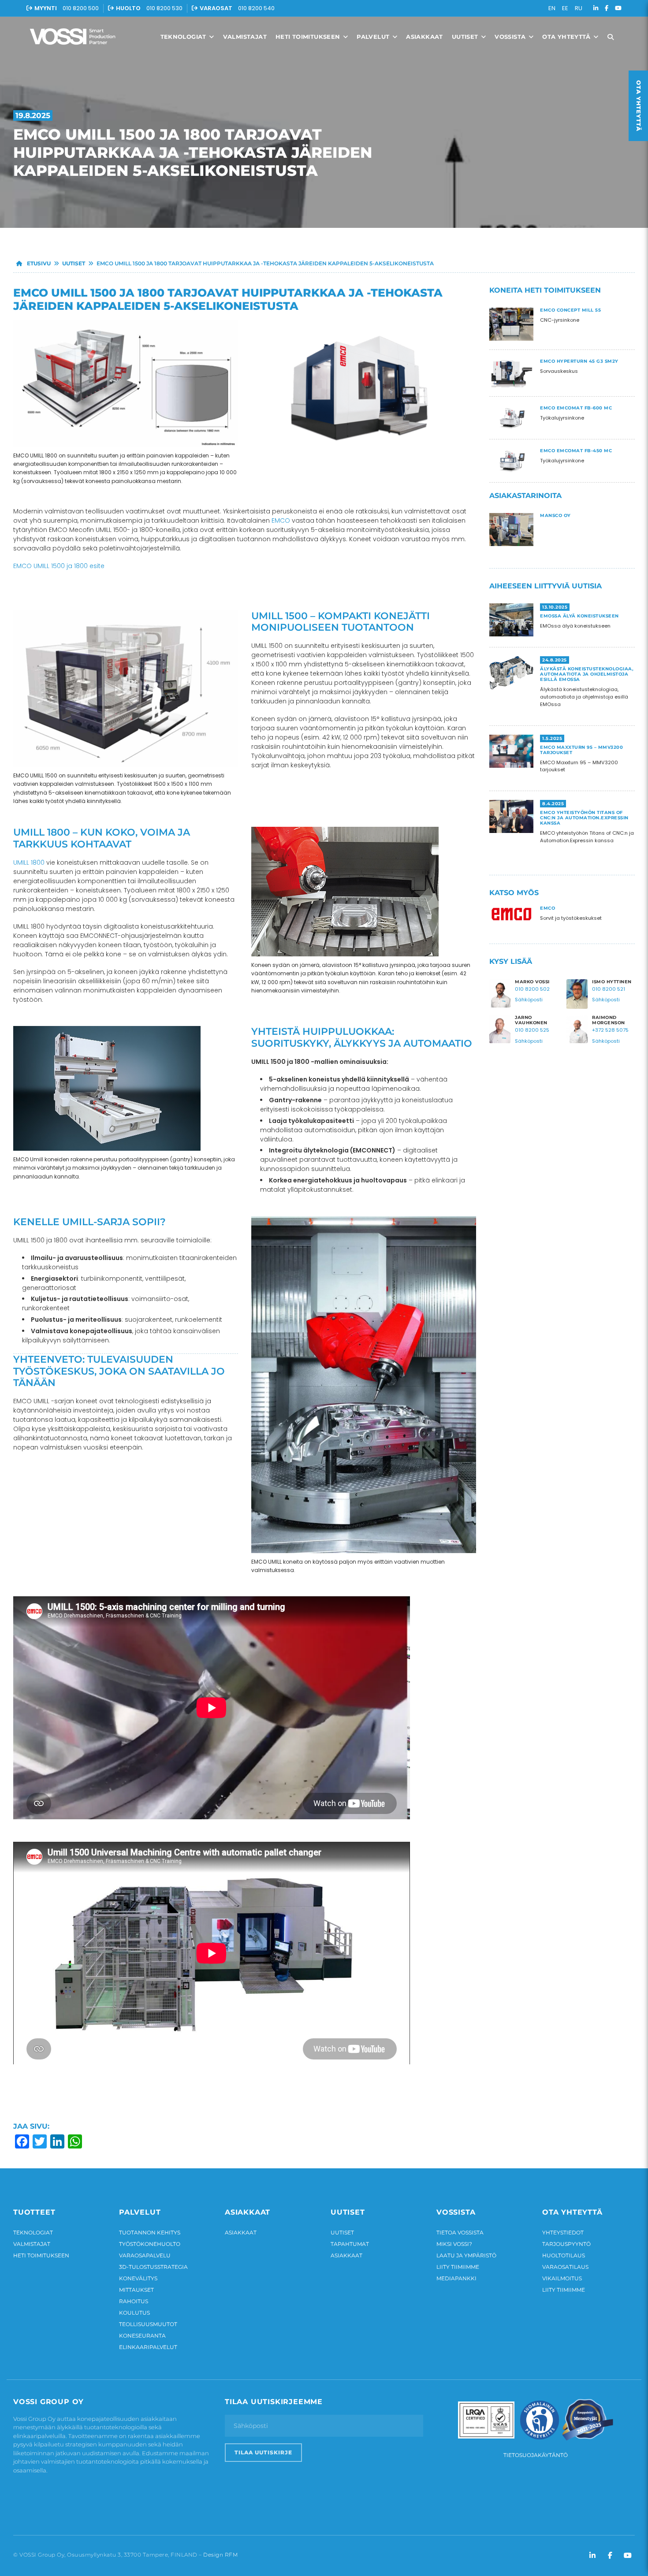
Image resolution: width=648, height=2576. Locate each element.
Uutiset (466, 37)
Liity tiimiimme (458, 2267)
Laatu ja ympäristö (466, 2255)
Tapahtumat (350, 2244)
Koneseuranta (142, 2336)
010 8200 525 (532, 1030)
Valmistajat (245, 37)
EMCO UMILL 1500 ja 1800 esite (59, 566)
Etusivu (38, 263)
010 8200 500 (81, 8)
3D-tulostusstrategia (153, 2267)
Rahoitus (134, 2301)
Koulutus (134, 2313)
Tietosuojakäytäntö (536, 2455)
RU (579, 8)
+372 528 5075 (610, 1030)
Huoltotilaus (564, 2255)
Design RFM (220, 2555)
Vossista (511, 37)
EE (565, 8)
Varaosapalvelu (145, 2255)
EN (552, 8)
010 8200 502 (532, 989)
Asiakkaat (425, 37)
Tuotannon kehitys (150, 2232)
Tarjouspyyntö (566, 2244)
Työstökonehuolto (150, 2244)
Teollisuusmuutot (148, 2324)
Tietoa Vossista (460, 2232)
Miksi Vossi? (454, 2244)
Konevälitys (138, 2278)
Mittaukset (136, 2290)
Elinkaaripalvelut (148, 2347)
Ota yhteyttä (567, 37)
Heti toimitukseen (309, 37)
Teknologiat (184, 37)
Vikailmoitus (562, 2278)
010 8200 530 (164, 8)
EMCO (281, 520)
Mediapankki (456, 2278)
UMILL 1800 (29, 862)
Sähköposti (529, 1000)
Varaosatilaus (565, 2267)
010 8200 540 (256, 8)
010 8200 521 (609, 989)
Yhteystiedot (563, 2232)
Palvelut (374, 37)
